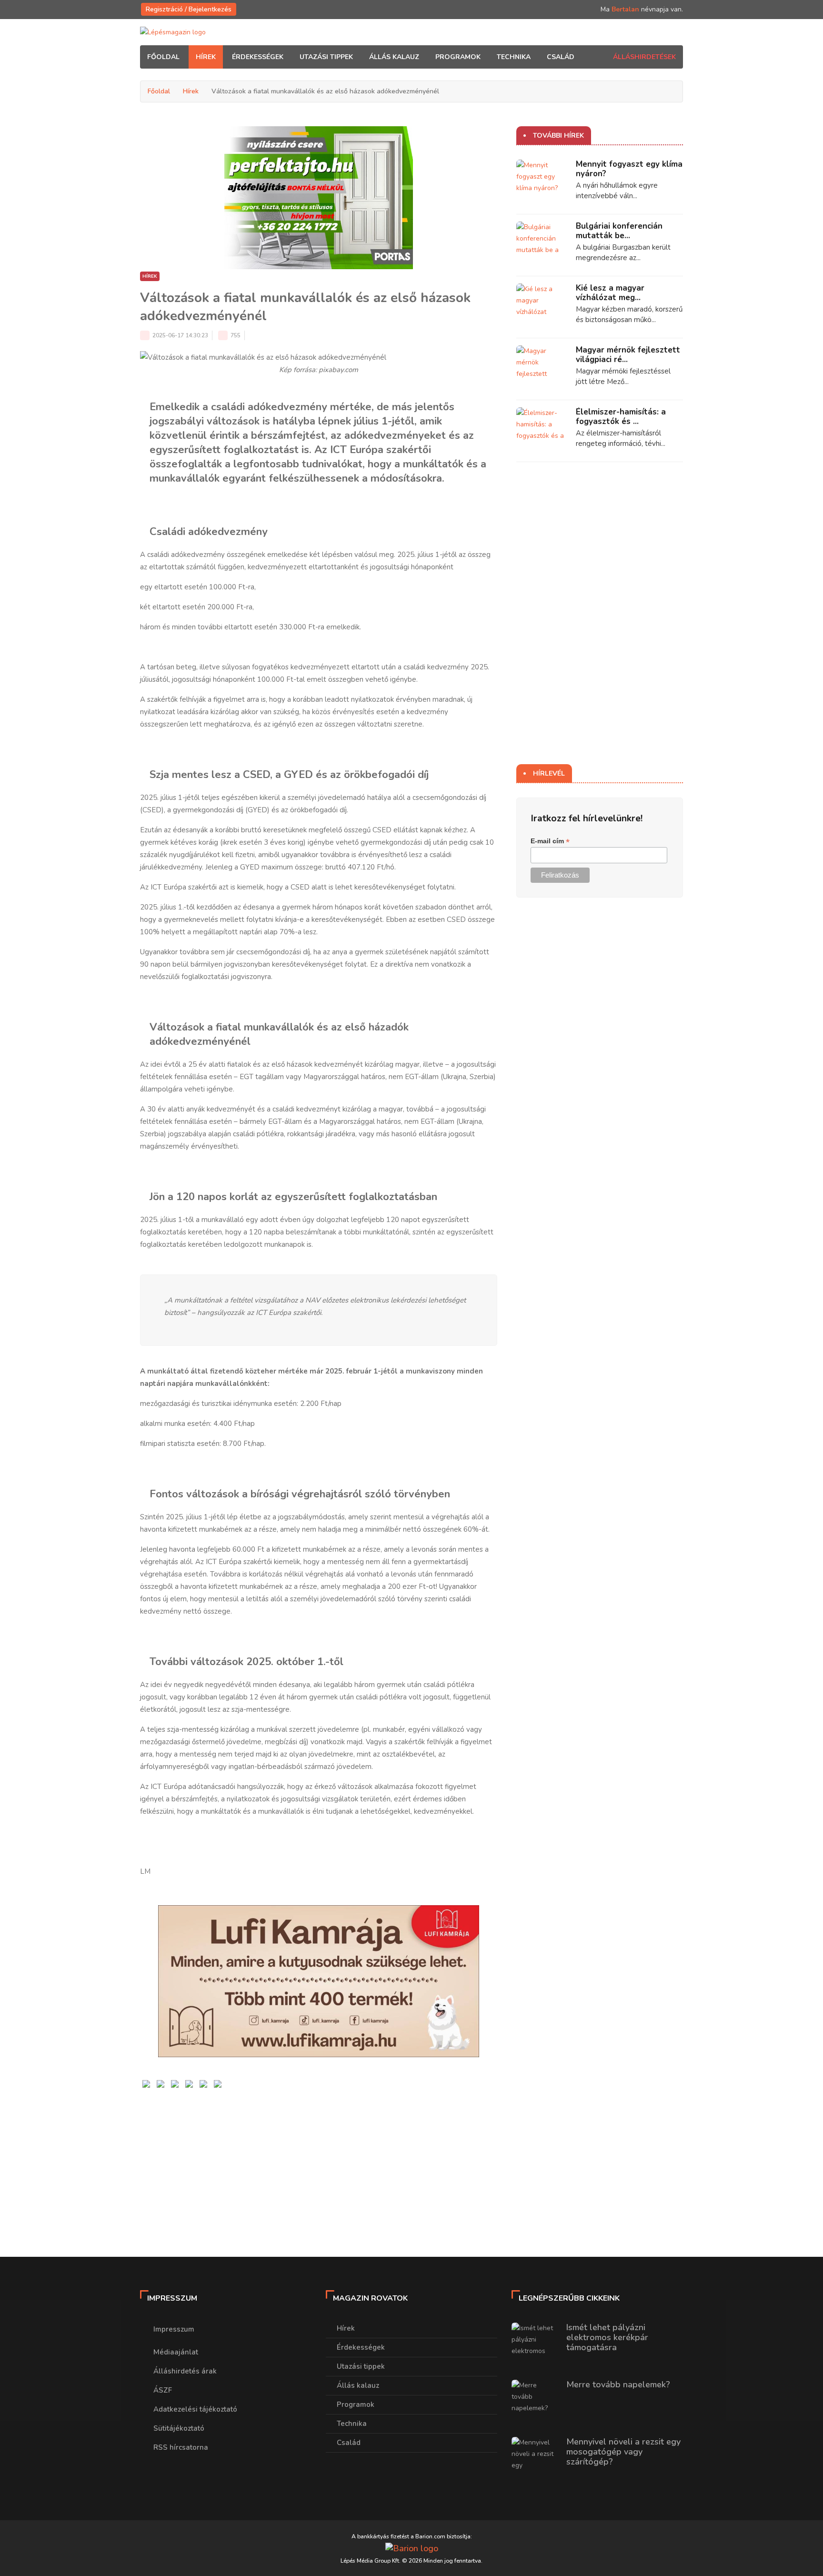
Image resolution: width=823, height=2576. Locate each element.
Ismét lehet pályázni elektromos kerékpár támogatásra (607, 2337)
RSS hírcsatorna (181, 2447)
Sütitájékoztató (179, 2428)
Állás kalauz (358, 2385)
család (561, 57)
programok (458, 57)
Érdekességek (361, 2347)
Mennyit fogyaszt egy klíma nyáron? (629, 169)
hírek (206, 57)
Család (349, 2443)
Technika (352, 2424)
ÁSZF (163, 2390)
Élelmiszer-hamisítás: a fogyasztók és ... (621, 417)
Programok (356, 2404)
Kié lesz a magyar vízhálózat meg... (610, 293)
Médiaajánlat (176, 2352)
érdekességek (258, 57)
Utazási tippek (361, 2366)
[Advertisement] (319, 2157)
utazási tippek (326, 57)
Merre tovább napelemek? (618, 2384)
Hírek (191, 91)
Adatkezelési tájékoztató (195, 2409)
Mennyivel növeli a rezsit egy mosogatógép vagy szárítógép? (623, 2452)
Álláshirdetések (644, 57)
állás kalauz (394, 57)
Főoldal (163, 57)
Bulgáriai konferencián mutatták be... (619, 231)
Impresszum (174, 2329)
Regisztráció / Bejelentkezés (189, 9)
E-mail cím (550, 841)
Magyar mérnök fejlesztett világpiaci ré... (628, 355)
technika (514, 57)
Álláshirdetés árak (185, 2371)
